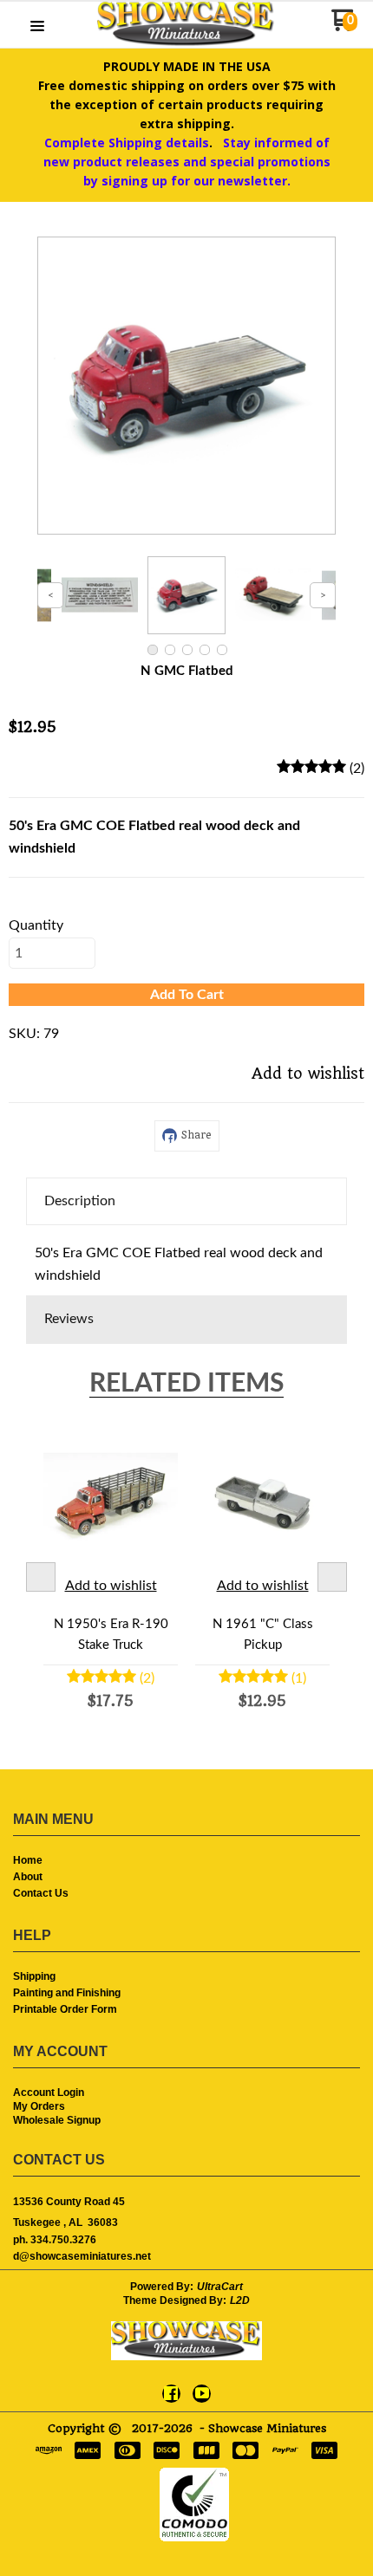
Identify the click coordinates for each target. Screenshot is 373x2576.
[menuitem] (186, 1862)
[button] (37, 27)
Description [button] (80, 1201)
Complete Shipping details (127, 143)
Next (332, 1577)
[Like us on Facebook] (171, 2393)
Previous (41, 1577)
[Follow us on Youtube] (202, 2393)
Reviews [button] (69, 1319)
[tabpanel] (186, 1260)
